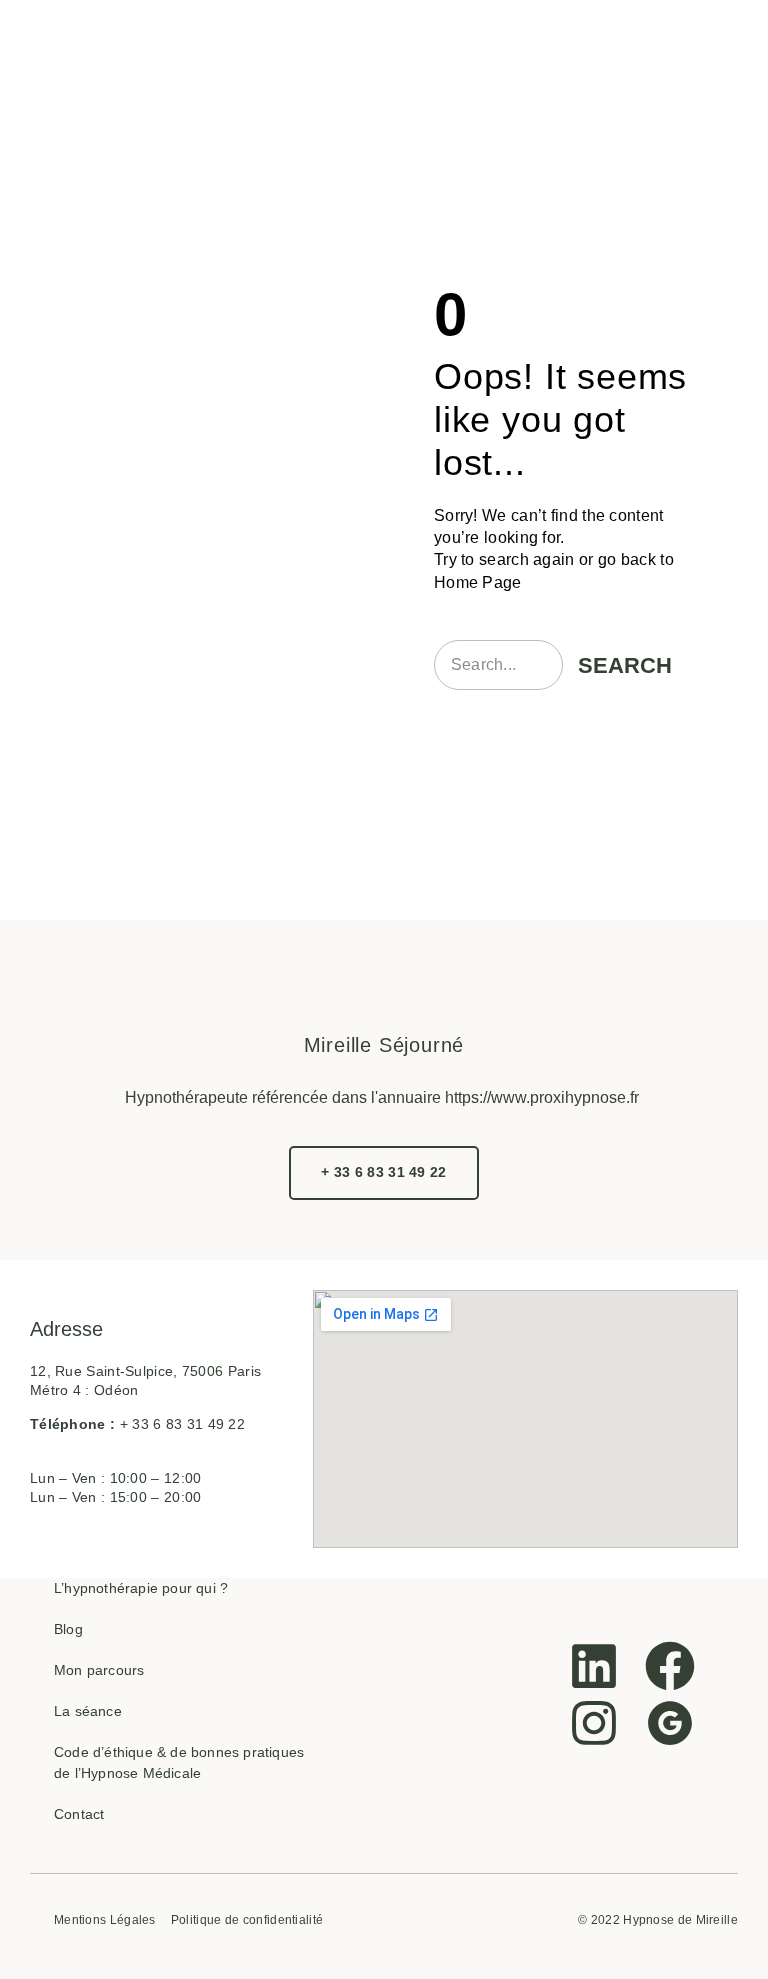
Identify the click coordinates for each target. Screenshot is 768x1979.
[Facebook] (670, 1666)
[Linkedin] (594, 1666)
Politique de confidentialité (247, 1920)
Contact (79, 1814)
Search (625, 665)
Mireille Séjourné (384, 1045)
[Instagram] (594, 1723)
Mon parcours (99, 1670)
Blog (68, 1629)
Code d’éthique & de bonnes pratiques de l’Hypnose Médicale (179, 1762)
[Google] (670, 1723)
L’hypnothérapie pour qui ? (141, 1588)
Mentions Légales (105, 1920)
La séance (88, 1711)
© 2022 (599, 1920)
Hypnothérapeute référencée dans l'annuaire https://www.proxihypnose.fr (382, 1097)
